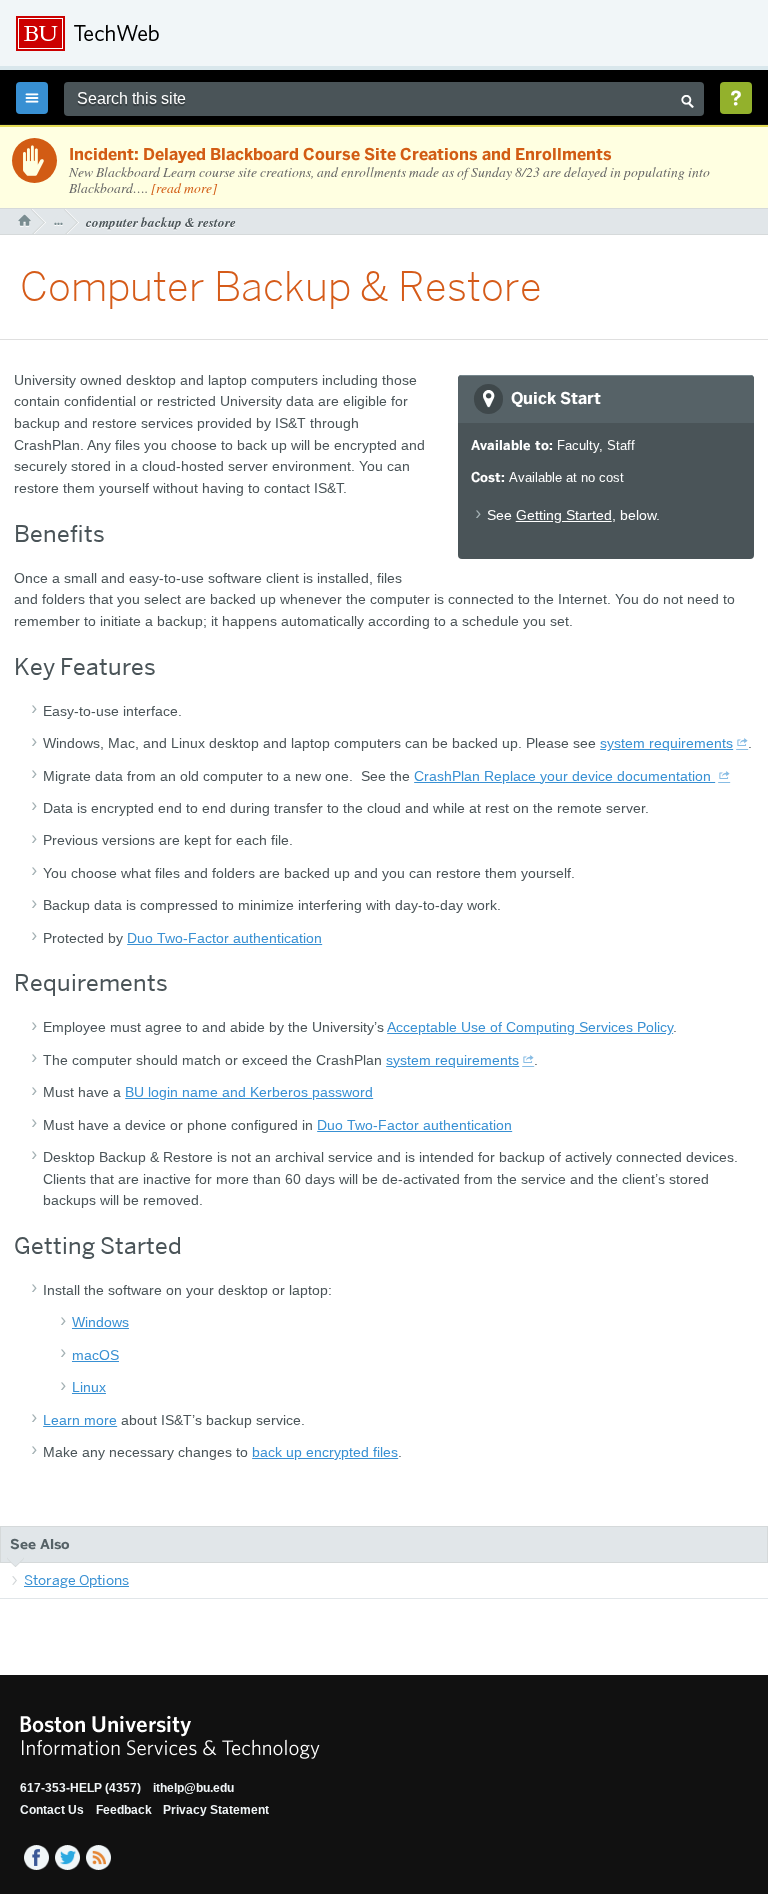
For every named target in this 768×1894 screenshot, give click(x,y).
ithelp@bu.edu (193, 1788)
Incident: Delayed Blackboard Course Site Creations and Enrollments (340, 154)
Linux (89, 1387)
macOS (95, 1355)
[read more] (184, 187)
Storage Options (76, 1580)
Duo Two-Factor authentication (224, 938)
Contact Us (52, 1810)
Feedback (124, 1810)
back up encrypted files (325, 1452)
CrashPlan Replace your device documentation (564, 776)
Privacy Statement (216, 1810)
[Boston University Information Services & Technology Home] (151, 34)
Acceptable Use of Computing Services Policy (530, 1027)
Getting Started (564, 515)
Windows (100, 1322)
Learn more (80, 1420)
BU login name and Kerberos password (249, 1092)
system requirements (666, 743)
